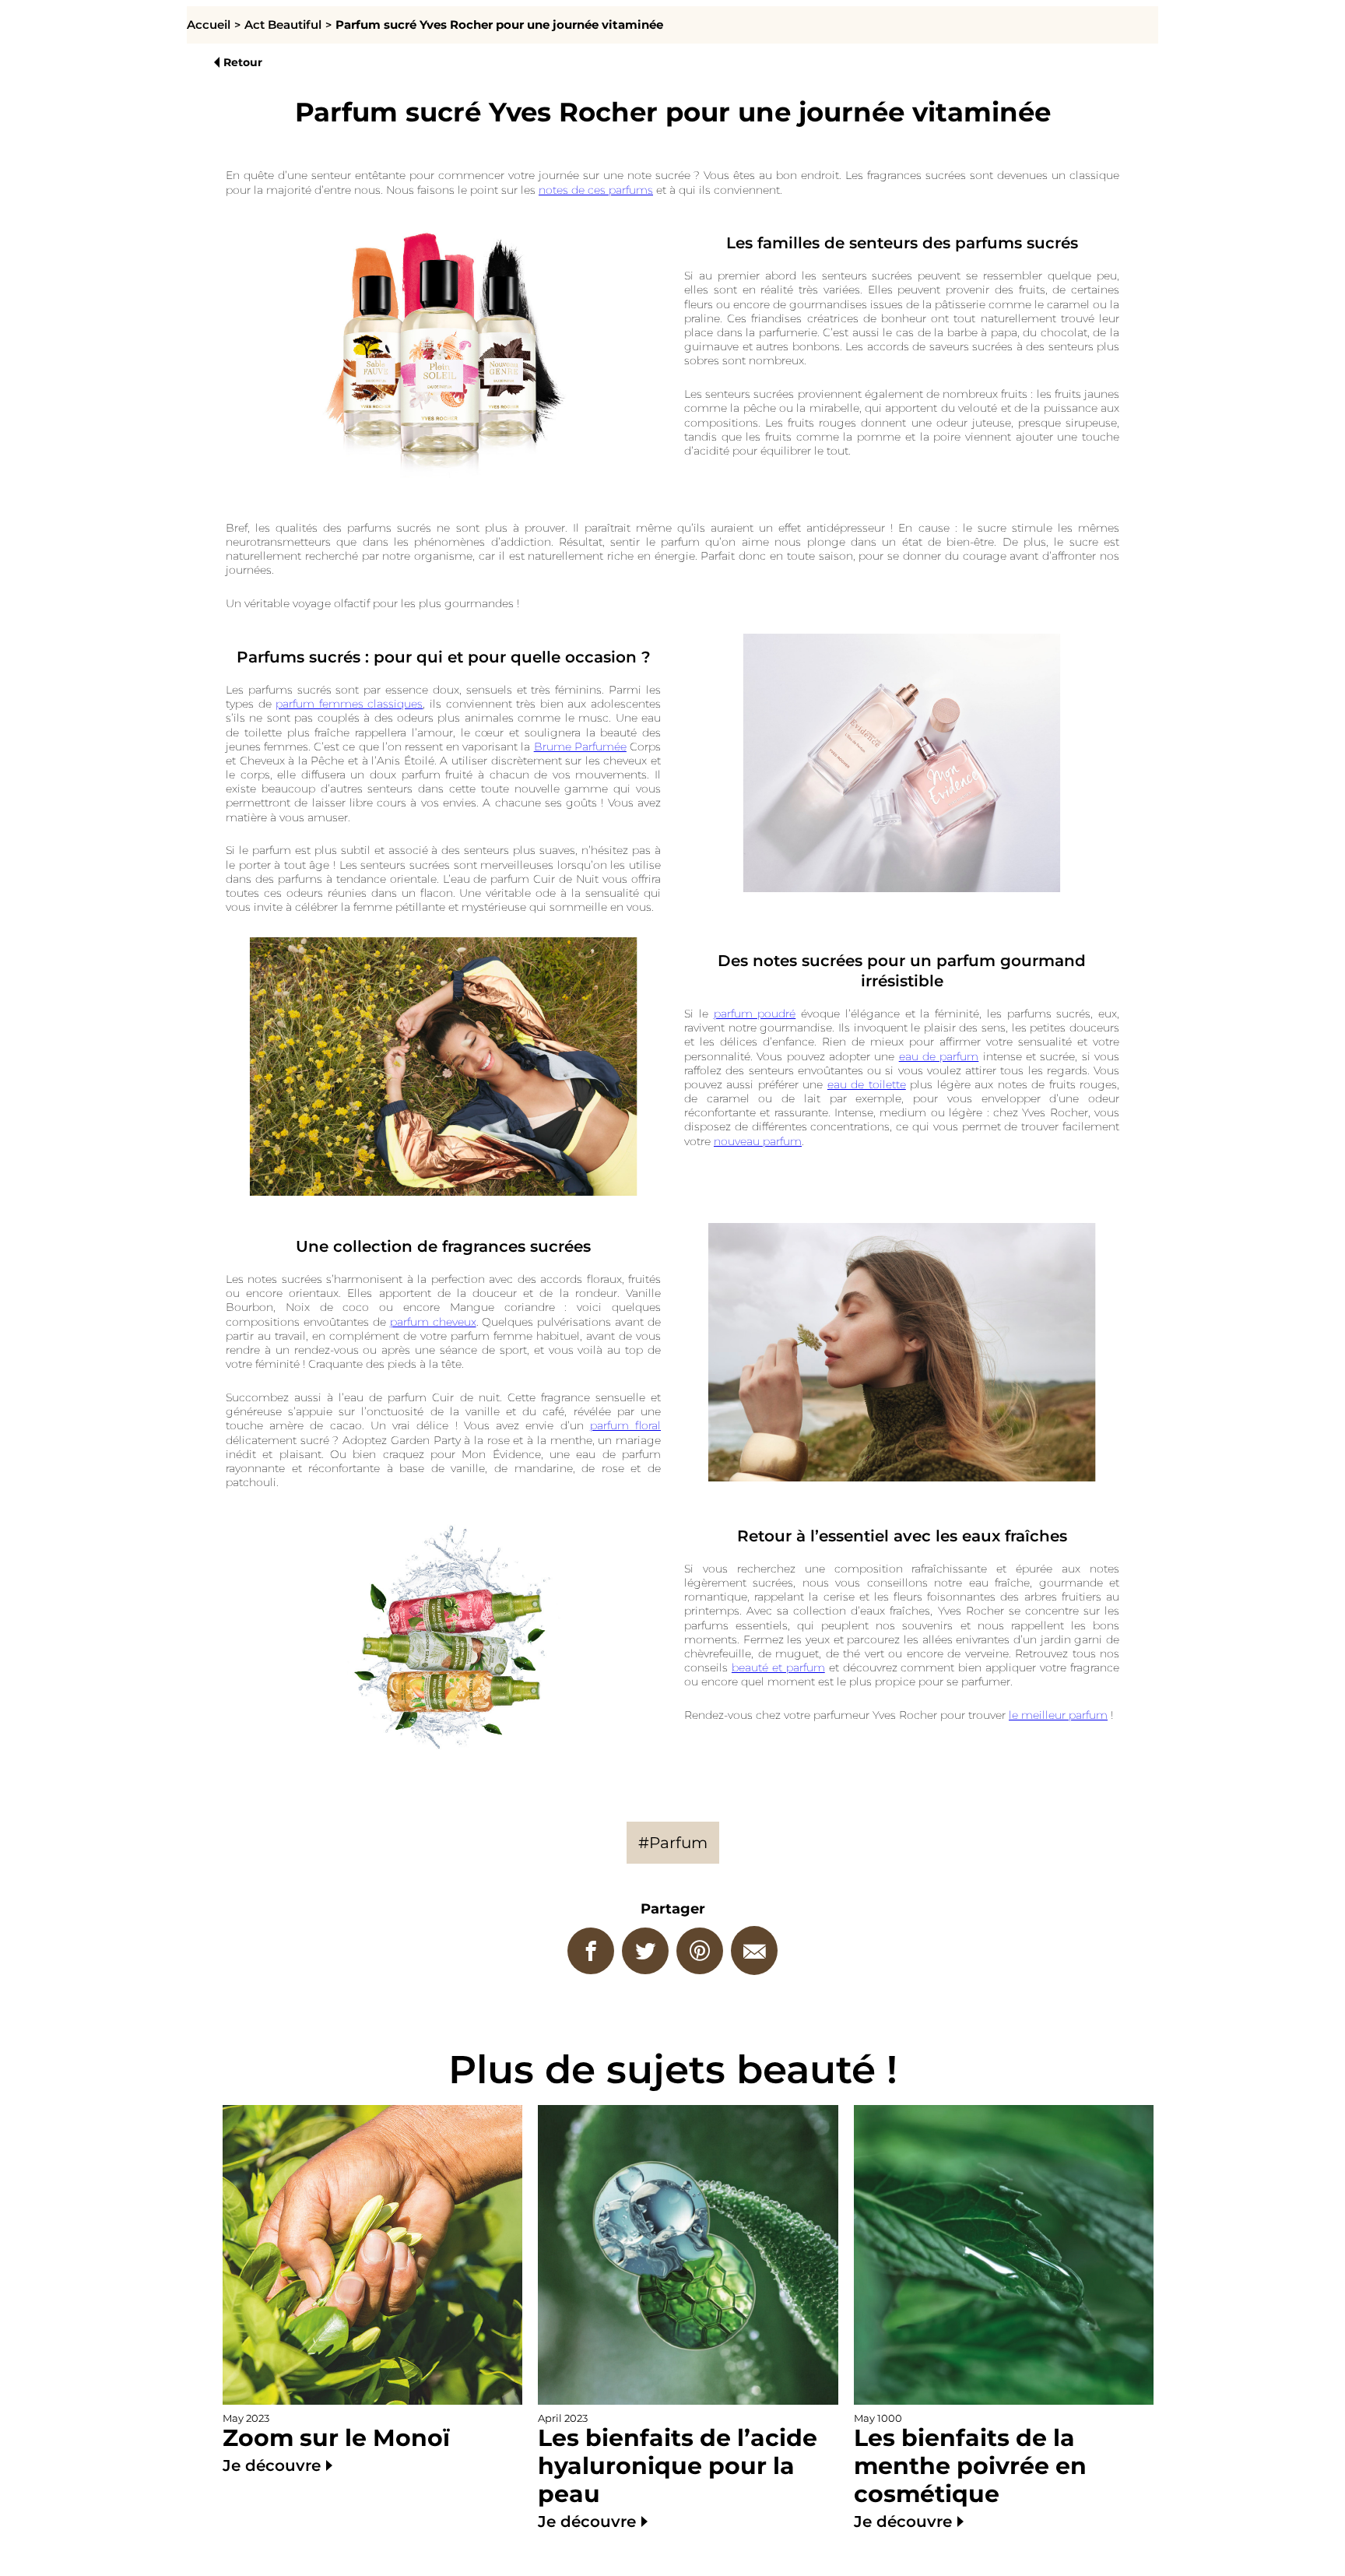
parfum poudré (755, 1014)
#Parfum (673, 1843)
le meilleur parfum (1058, 1715)
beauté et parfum (778, 1668)
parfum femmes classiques (349, 704)
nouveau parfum (758, 1141)
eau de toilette (867, 1084)
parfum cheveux (433, 1322)
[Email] (754, 1950)
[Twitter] (645, 1951)
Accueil (209, 25)
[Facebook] (591, 1951)
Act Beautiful (283, 25)
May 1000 (970, 2472)
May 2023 (336, 2444)
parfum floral (625, 1425)
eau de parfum (939, 1056)
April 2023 (678, 2472)
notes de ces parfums (596, 190)
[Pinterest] (700, 1951)
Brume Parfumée (580, 747)
